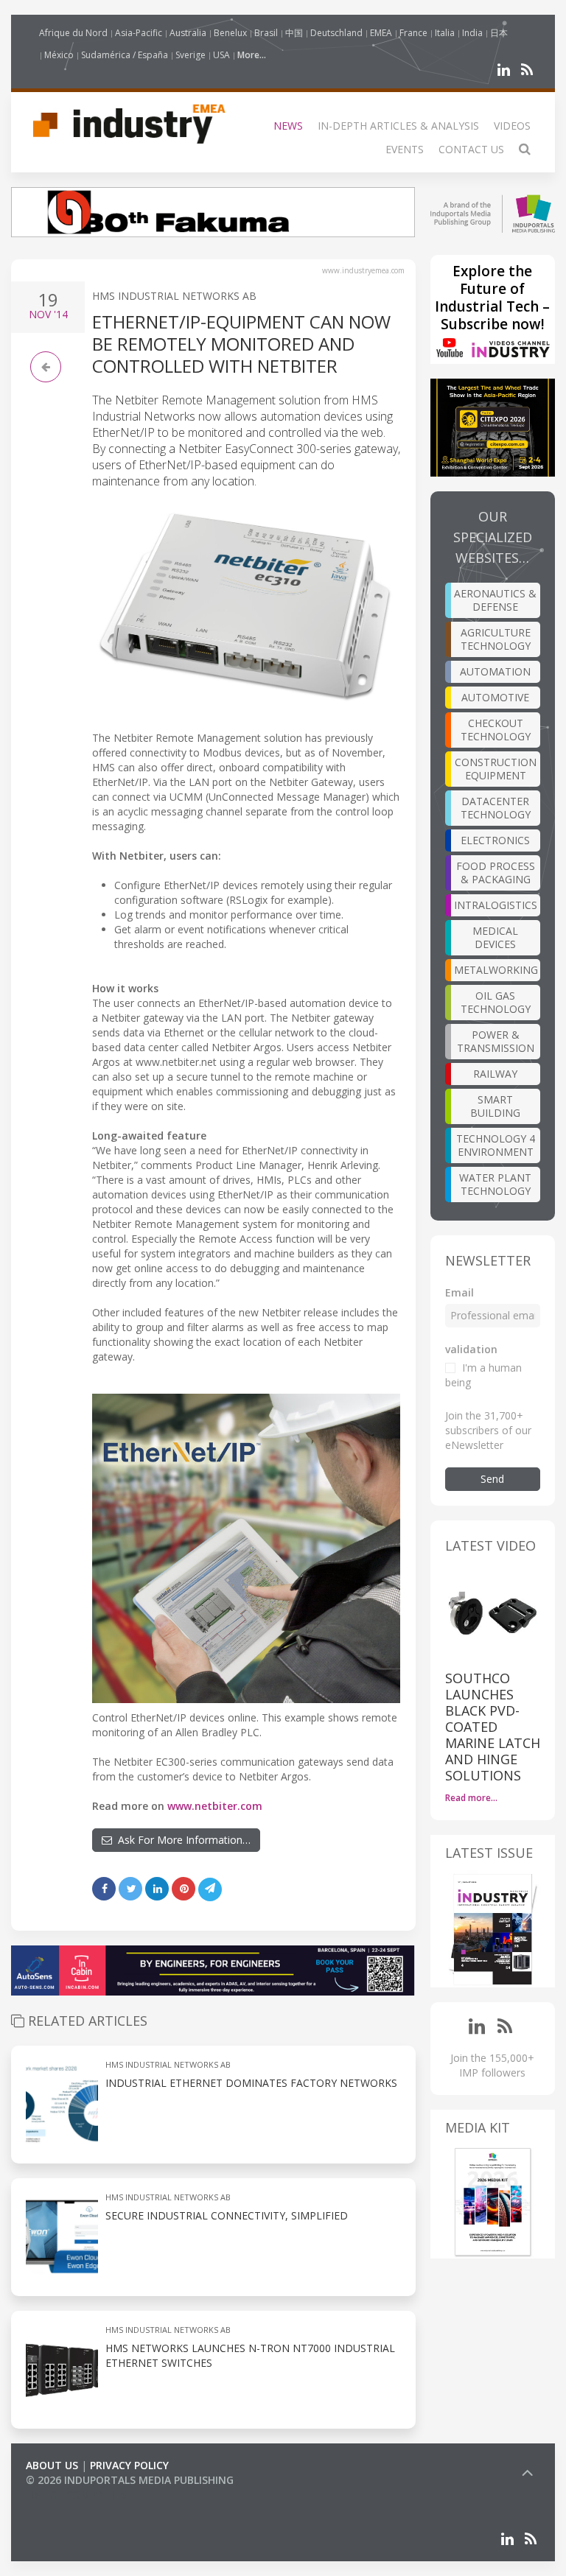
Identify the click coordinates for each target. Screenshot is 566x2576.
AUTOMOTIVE (495, 697)
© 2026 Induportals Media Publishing (130, 2480)
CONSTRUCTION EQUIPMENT (496, 769)
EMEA (381, 33)
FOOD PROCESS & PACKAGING (496, 873)
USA (221, 55)
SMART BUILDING (495, 1106)
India (472, 33)
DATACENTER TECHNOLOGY (496, 808)
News (288, 126)
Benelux (230, 33)
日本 (499, 33)
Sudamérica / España (125, 55)
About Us (52, 2465)
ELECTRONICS (495, 840)
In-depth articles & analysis (398, 126)
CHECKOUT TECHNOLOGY (496, 730)
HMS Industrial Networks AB (174, 296)
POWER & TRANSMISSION (496, 1041)
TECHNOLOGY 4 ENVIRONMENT (496, 1145)
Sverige (191, 55)
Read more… (471, 1798)
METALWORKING (496, 970)
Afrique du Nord (73, 33)
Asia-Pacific (139, 33)
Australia (188, 33)
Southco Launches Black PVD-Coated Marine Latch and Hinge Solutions (493, 1727)
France (413, 33)
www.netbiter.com (215, 1806)
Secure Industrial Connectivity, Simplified (227, 2215)
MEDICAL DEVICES (495, 937)
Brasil (266, 33)
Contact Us (471, 149)
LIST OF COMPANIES (76, 2495)
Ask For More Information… (181, 1840)
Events (405, 149)
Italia (445, 33)
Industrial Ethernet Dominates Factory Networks (251, 2083)
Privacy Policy (129, 2465)
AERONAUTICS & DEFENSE (495, 600)
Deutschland (336, 33)
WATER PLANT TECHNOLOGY (495, 1184)
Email (460, 1292)
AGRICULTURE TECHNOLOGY (496, 639)
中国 (294, 33)
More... (252, 55)
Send (492, 1479)
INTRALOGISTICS (496, 905)
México (59, 55)
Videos (512, 126)
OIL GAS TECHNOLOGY (496, 1002)
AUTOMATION (495, 671)
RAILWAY (495, 1074)
